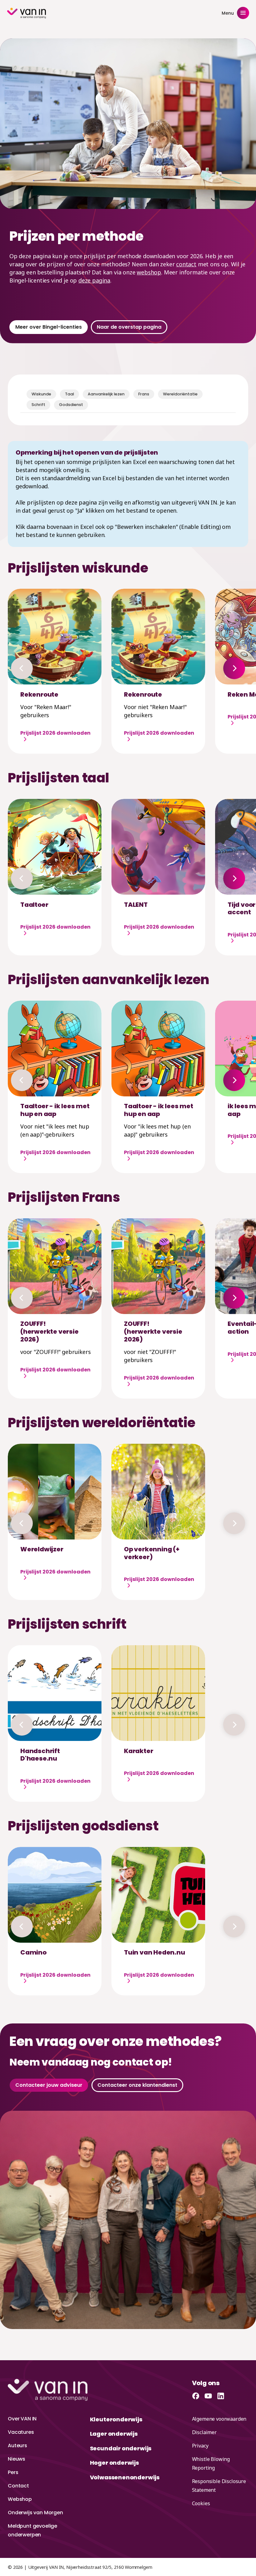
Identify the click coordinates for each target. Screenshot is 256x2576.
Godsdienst (71, 405)
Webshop (20, 2499)
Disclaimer (204, 2432)
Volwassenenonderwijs (125, 2477)
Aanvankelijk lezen (106, 394)
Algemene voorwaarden (219, 2419)
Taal (69, 394)
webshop (149, 272)
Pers (13, 2472)
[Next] (234, 668)
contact (186, 264)
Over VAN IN (22, 2419)
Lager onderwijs (114, 2434)
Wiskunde (41, 394)
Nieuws (17, 2459)
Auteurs (17, 2446)
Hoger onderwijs (114, 2463)
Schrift (38, 405)
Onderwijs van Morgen (35, 2513)
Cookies (201, 2503)
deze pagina (94, 280)
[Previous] (22, 668)
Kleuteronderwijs (116, 2419)
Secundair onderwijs (121, 2448)
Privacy (200, 2446)
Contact (18, 2486)
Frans (144, 394)
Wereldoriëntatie (180, 394)
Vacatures (21, 2432)
